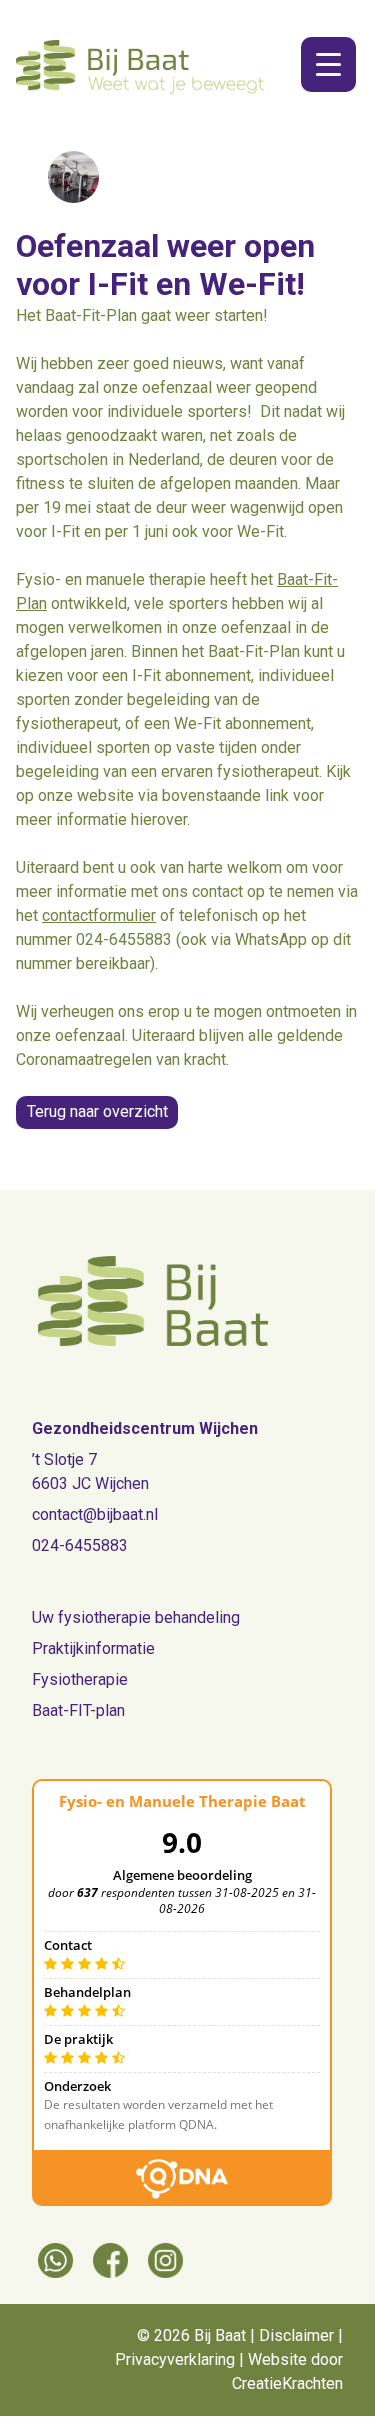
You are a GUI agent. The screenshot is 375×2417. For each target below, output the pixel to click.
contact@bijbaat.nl (95, 1514)
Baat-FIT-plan (78, 1710)
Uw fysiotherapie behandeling (136, 1617)
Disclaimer (296, 2335)
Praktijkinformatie (93, 1648)
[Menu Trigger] (328, 64)
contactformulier (99, 915)
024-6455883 (80, 1545)
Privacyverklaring (175, 2359)
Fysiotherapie (80, 1679)
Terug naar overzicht (97, 1111)
